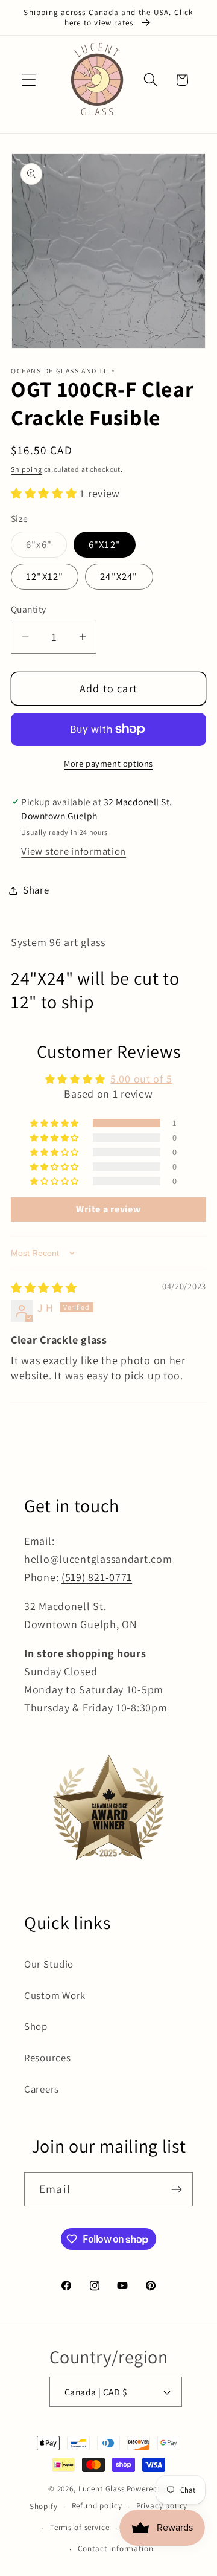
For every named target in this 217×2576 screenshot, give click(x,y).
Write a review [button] (108, 1209)
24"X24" (119, 576)
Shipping (27, 469)
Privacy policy (162, 2506)
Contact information (116, 2549)
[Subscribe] (176, 2189)
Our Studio (49, 1964)
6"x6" (46, 547)
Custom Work (55, 1995)
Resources (47, 2058)
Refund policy (97, 2506)
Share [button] (36, 890)
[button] (29, 80)
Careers (42, 2089)
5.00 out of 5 (141, 1079)
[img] (44, 1288)
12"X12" (45, 576)
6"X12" (105, 544)
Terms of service (80, 2527)
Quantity (29, 609)
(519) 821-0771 (97, 1577)
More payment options (108, 763)
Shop (36, 2026)
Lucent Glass (102, 2489)
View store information (74, 851)
